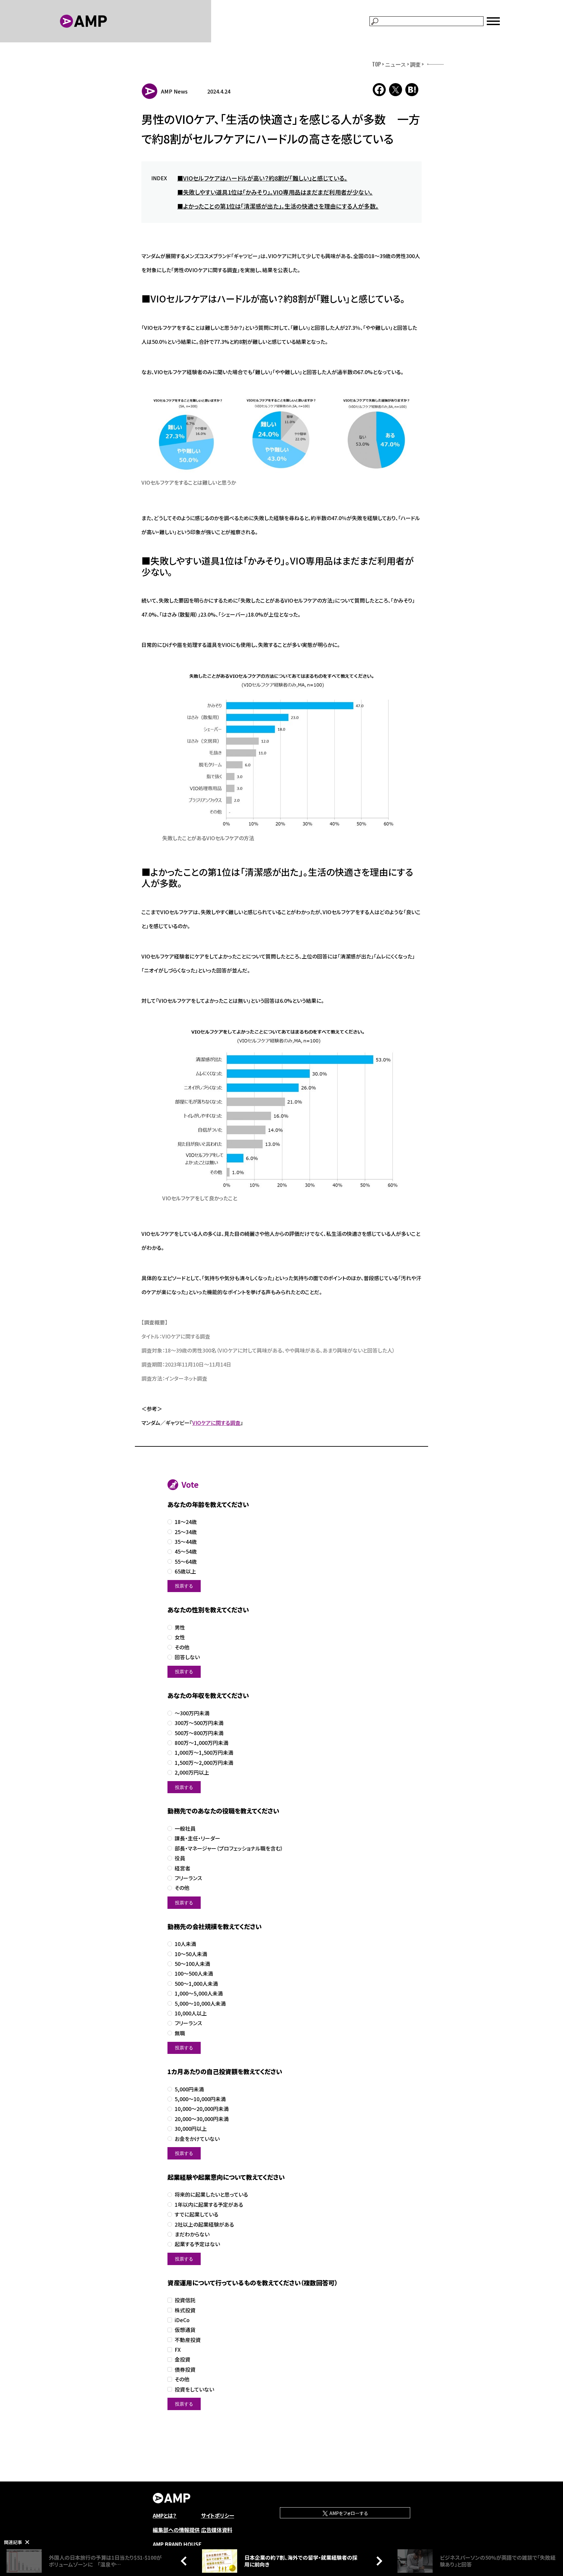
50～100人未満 (192, 1964)
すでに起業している (196, 2214)
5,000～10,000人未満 (200, 2004)
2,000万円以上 (192, 1772)
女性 (180, 1637)
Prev (185, 2561)
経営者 (182, 1868)
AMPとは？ (165, 2515)
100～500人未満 (194, 1974)
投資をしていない (194, 2389)
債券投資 (185, 2370)
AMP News (174, 91)
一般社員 (185, 1829)
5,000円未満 (189, 2089)
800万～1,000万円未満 (202, 1743)
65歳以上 (185, 1571)
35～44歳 (186, 1542)
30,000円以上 (191, 2129)
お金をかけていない (197, 2139)
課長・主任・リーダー (197, 1838)
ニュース (396, 64)
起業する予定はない (197, 2244)
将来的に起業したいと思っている (211, 2195)
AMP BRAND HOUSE (177, 2544)
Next (378, 2561)
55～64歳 (186, 1562)
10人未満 (185, 1944)
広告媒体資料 (217, 2530)
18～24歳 (186, 1522)
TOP (376, 64)
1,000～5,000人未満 (199, 1993)
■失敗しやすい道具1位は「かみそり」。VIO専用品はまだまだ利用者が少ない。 (275, 192)
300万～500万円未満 (199, 1723)
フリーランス (188, 1878)
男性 (180, 1627)
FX (178, 2350)
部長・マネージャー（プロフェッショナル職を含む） (229, 1848)
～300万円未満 (192, 1713)
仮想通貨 (185, 2330)
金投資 (182, 2359)
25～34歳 (186, 1532)
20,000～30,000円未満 (202, 2119)
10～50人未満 (191, 1954)
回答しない (187, 1657)
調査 (415, 64)
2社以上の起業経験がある (204, 2225)
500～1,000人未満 (196, 1984)
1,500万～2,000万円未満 (204, 1763)
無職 (180, 2033)
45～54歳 (186, 1551)
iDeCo (182, 2320)
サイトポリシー (218, 2515)
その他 (182, 1647)
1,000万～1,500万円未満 (204, 1753)
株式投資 (185, 2310)
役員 (180, 1858)
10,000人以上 (191, 2013)
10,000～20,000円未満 (202, 2109)
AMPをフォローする (348, 2513)
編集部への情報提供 (176, 2530)
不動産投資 (188, 2340)
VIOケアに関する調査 (216, 1423)
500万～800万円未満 (199, 1733)
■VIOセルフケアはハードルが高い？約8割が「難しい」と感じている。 (262, 178)
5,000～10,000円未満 (200, 2099)
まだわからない (192, 2234)
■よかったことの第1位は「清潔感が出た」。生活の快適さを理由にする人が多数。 (278, 206)
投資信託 (185, 2300)
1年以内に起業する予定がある (209, 2205)
